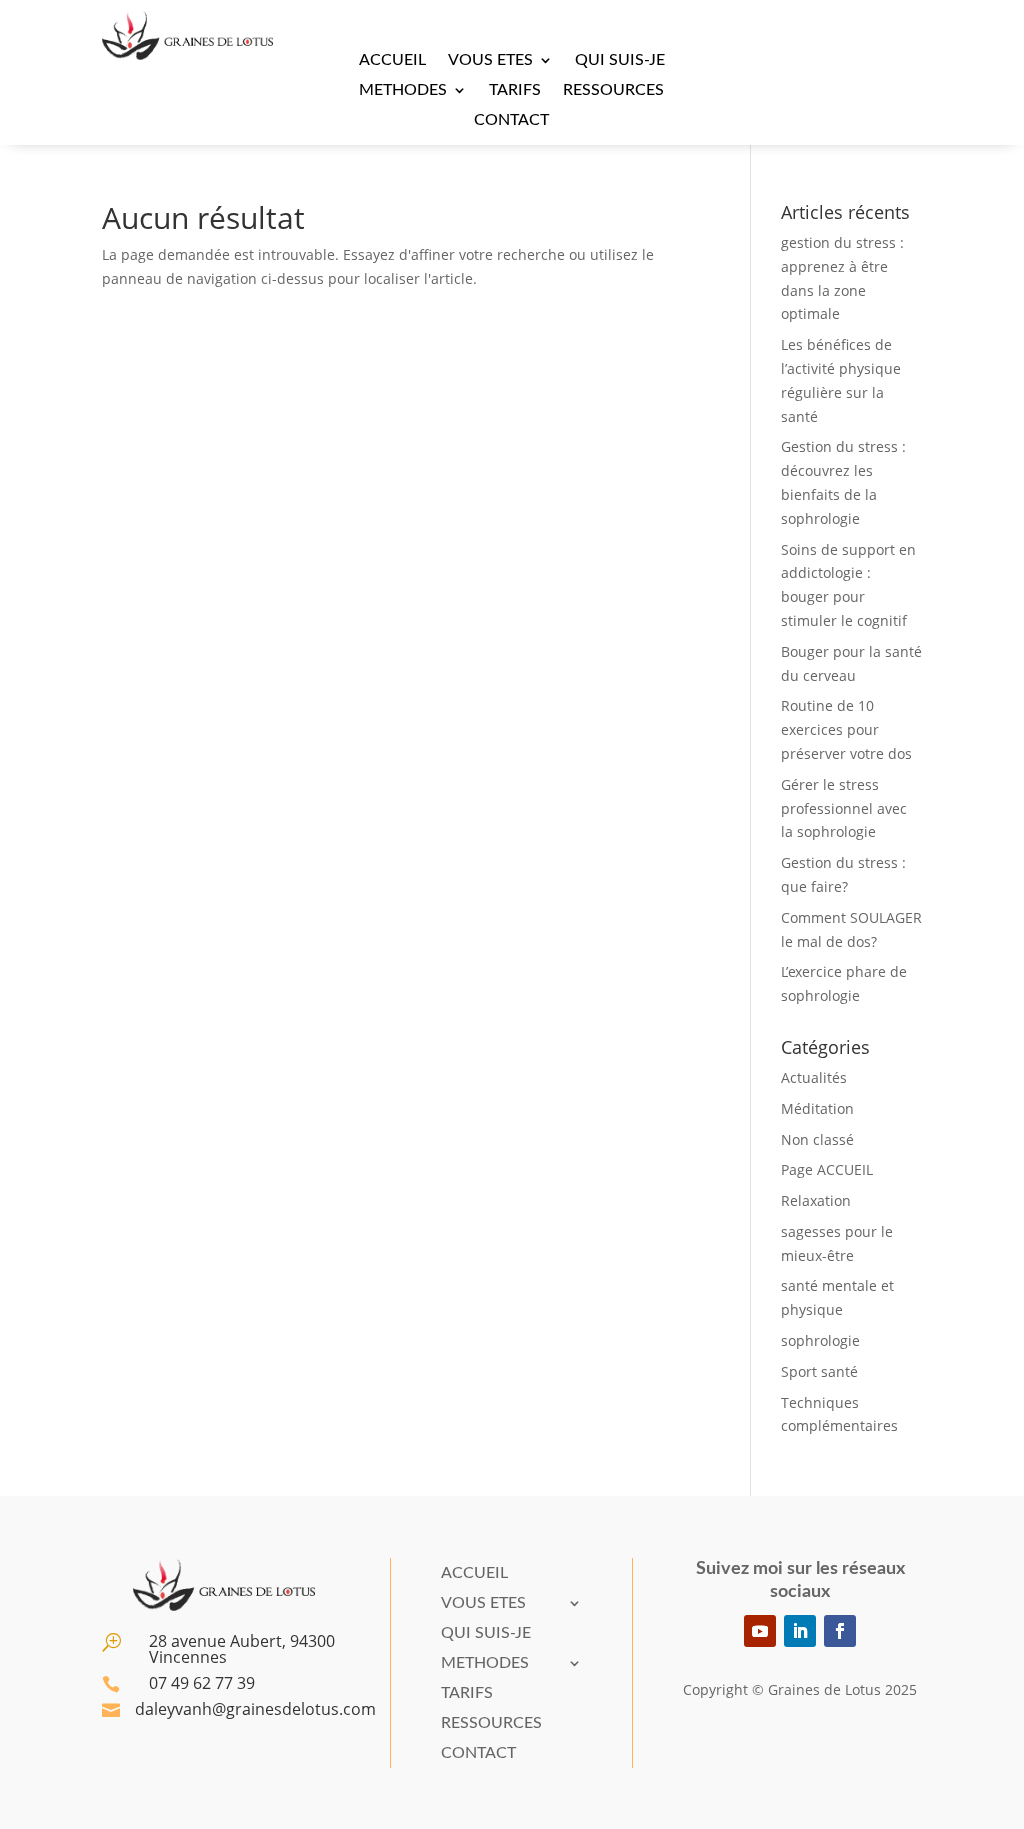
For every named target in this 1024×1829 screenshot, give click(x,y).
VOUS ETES (490, 60)
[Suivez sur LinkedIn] (800, 1631)
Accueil (392, 60)
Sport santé (819, 1371)
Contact (511, 120)
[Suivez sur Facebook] (840, 1631)
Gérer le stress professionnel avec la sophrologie (844, 808)
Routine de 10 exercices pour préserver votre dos (846, 729)
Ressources (613, 90)
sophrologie (820, 1340)
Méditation (817, 1108)
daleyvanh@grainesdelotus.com (255, 1709)
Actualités (814, 1077)
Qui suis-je (620, 60)
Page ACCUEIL (827, 1169)
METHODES (403, 90)
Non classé (817, 1139)
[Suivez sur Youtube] (760, 1631)
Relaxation (816, 1200)
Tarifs (515, 90)
